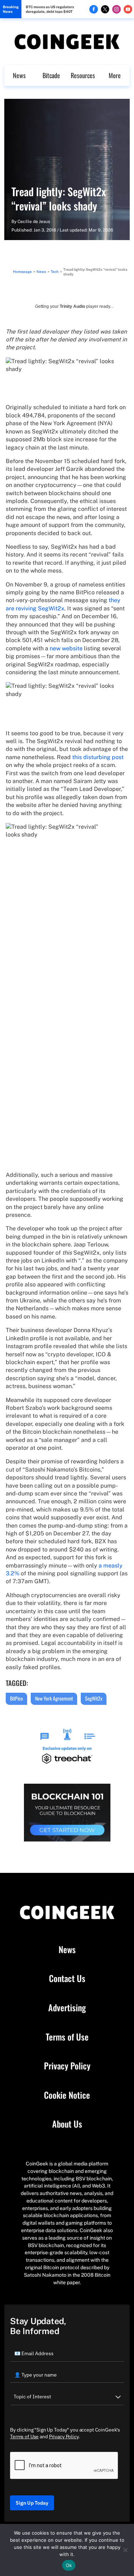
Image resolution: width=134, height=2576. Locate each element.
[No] (125, 2550)
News (19, 75)
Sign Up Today (32, 2503)
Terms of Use (67, 2037)
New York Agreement (54, 1698)
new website (66, 648)
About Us (67, 2124)
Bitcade (51, 75)
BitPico (16, 1698)
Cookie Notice (67, 2095)
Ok (69, 2565)
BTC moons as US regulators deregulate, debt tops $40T (50, 9)
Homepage (22, 271)
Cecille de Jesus (34, 222)
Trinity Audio (72, 306)
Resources (83, 75)
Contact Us (67, 1978)
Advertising (67, 2008)
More (115, 75)
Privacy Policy (67, 2066)
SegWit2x (94, 1698)
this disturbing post (98, 757)
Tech (55, 271)
